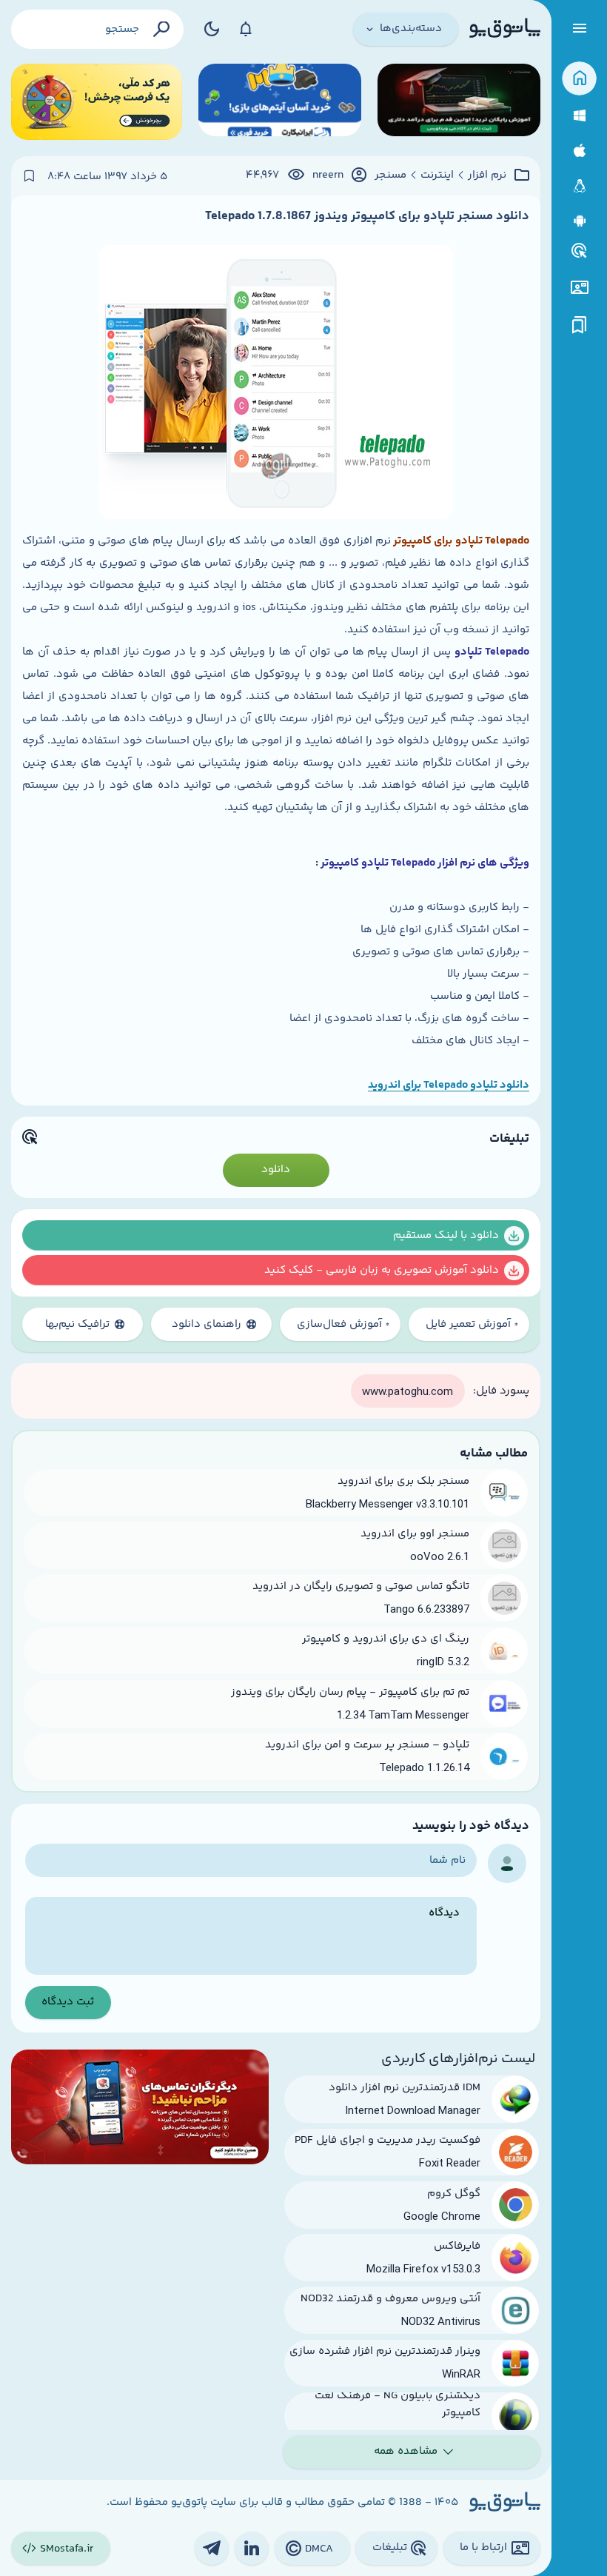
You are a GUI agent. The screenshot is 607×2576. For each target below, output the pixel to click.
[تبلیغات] (580, 251)
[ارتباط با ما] (579, 288)
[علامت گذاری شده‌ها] (580, 325)
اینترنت (437, 175)
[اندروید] (579, 221)
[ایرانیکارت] (280, 102)
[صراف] (97, 102)
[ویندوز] (579, 116)
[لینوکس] (579, 186)
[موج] (459, 102)
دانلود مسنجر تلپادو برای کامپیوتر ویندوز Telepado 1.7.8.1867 (367, 216)
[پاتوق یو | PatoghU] (505, 29)
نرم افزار (487, 175)
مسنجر (390, 175)
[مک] (579, 151)
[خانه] (579, 79)
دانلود (276, 1170)
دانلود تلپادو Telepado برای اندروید (449, 1085)
